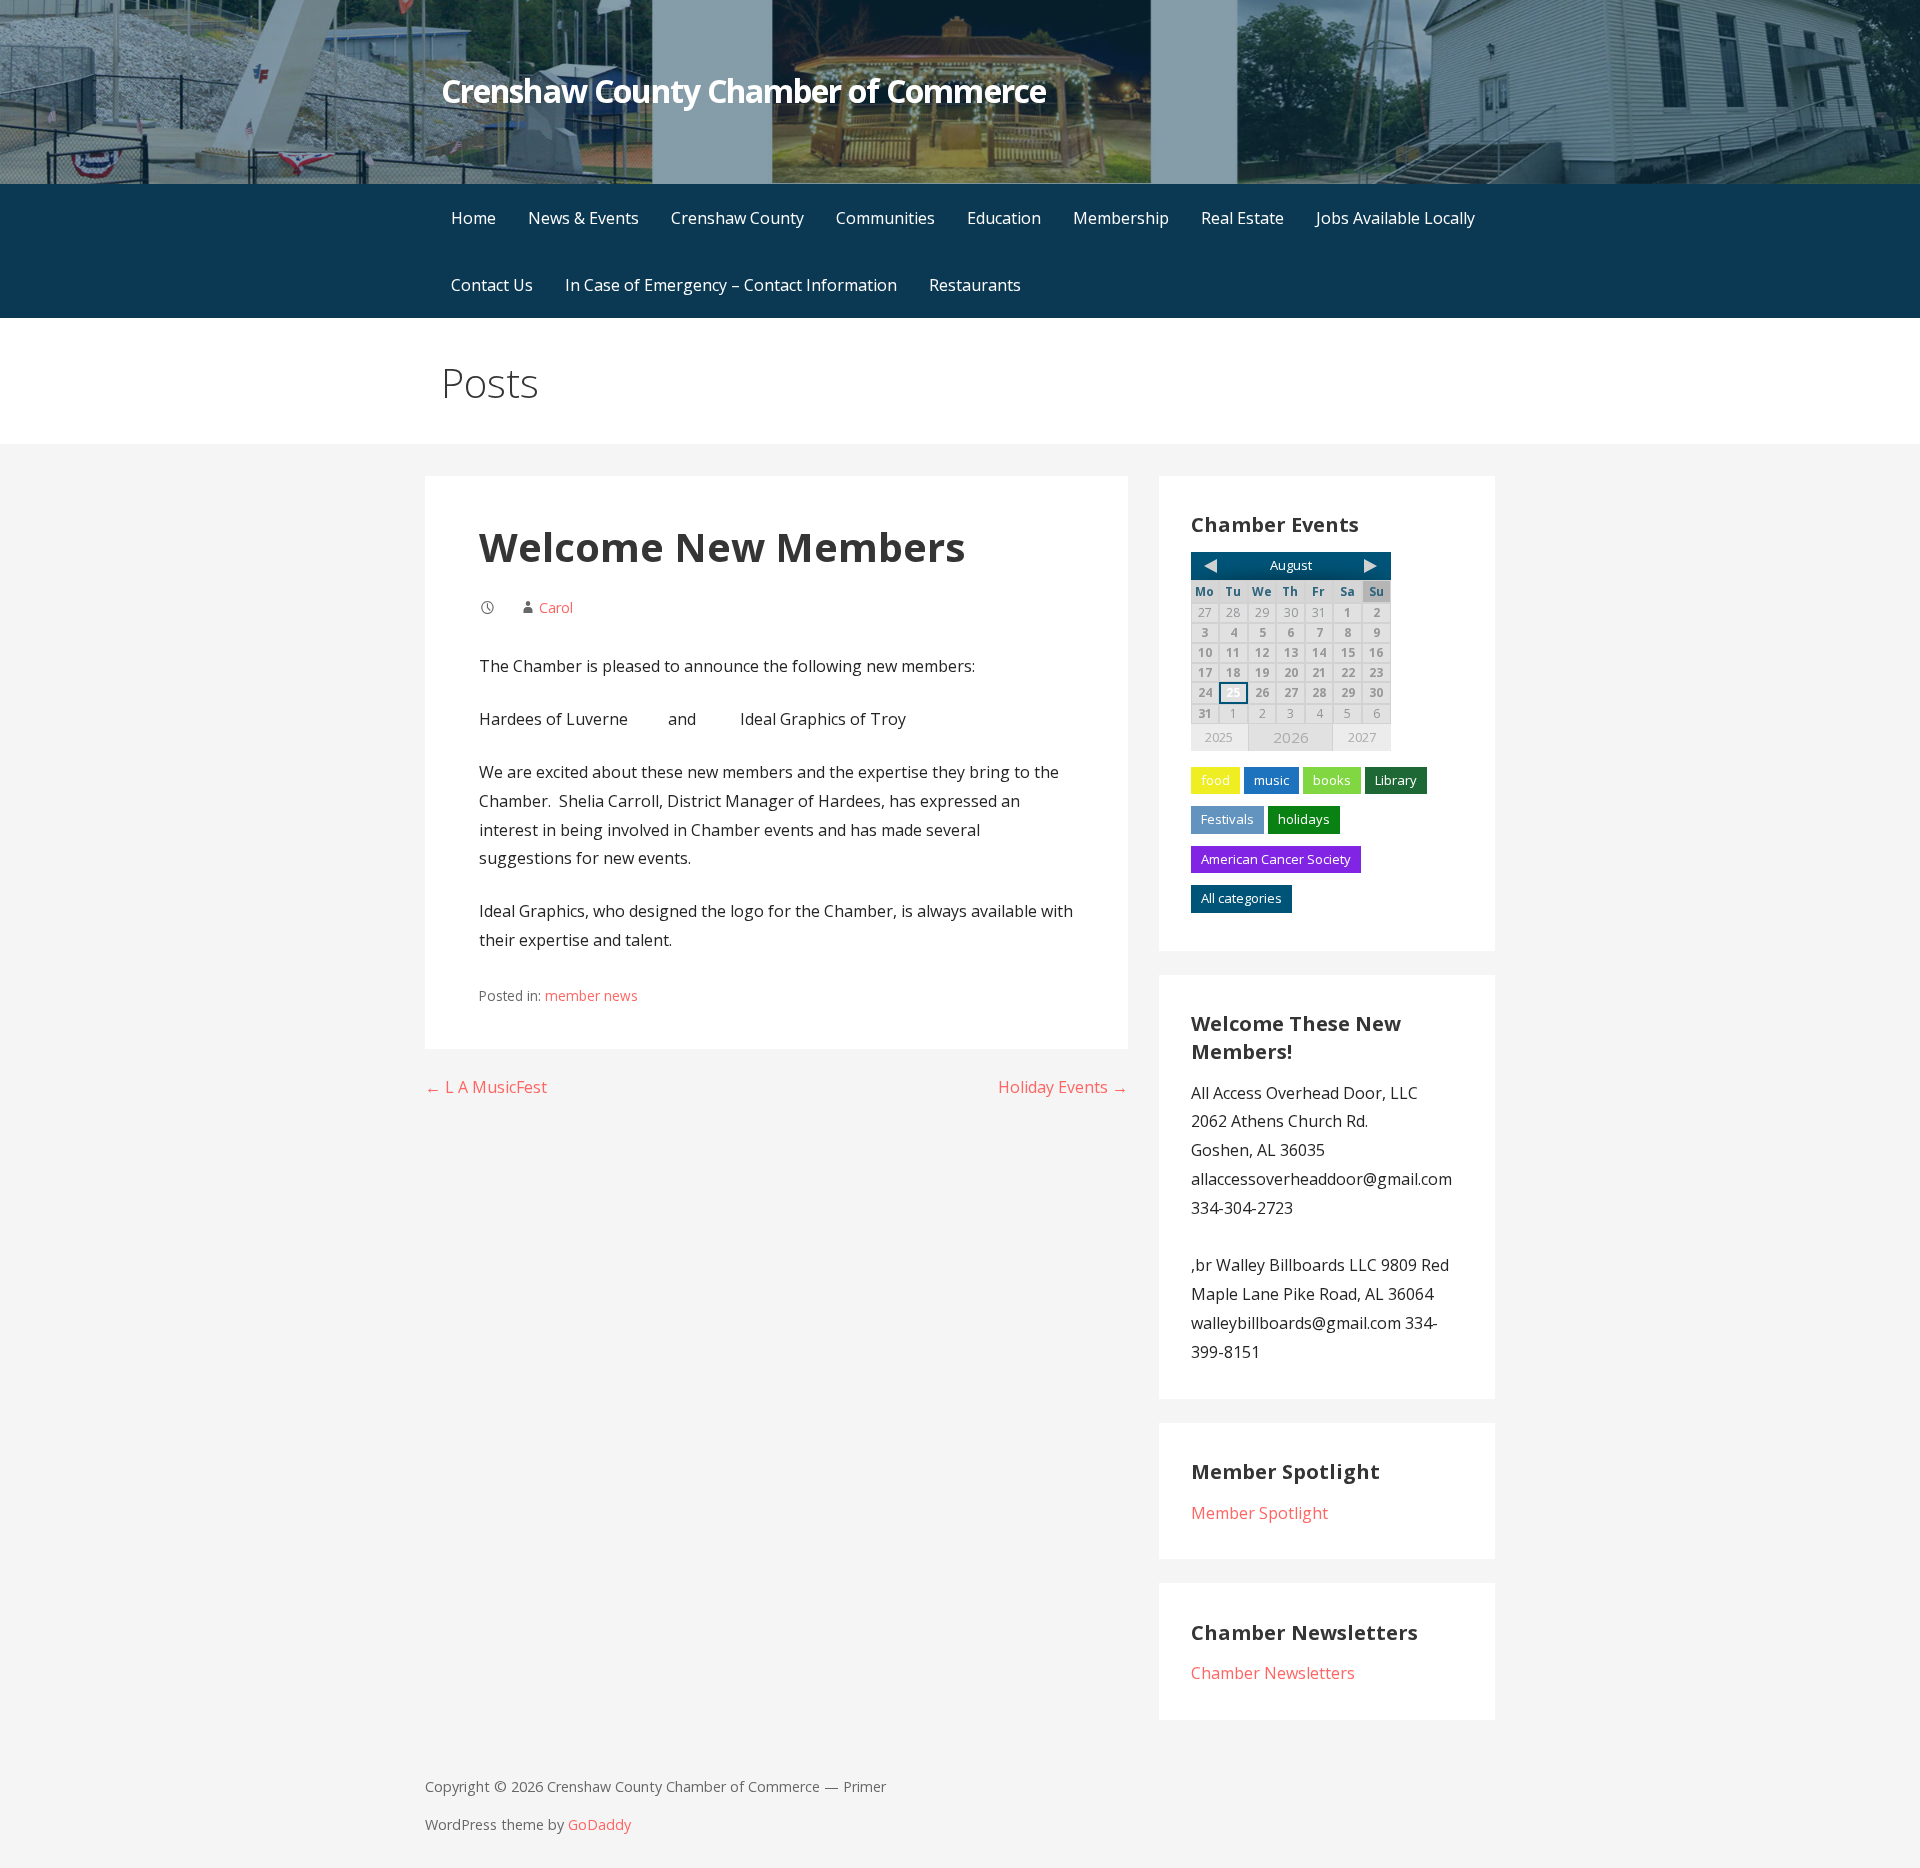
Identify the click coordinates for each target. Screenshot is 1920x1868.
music (1271, 780)
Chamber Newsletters (1273, 1673)
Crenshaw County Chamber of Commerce (743, 90)
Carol (556, 607)
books (1332, 780)
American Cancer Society (1276, 859)
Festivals (1227, 819)
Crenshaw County (737, 218)
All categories (1241, 898)
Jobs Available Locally (1395, 218)
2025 (1219, 737)
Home (473, 218)
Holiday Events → (1063, 1087)
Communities (885, 218)
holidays (1304, 819)
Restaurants (975, 285)
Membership (1121, 218)
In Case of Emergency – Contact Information (731, 285)
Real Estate (1242, 218)
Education (1004, 218)
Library (1396, 780)
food (1215, 780)
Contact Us (492, 285)
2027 (1362, 737)
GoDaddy (599, 1824)
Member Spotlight (1259, 1513)
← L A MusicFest (486, 1087)
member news (591, 995)
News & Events (583, 218)
